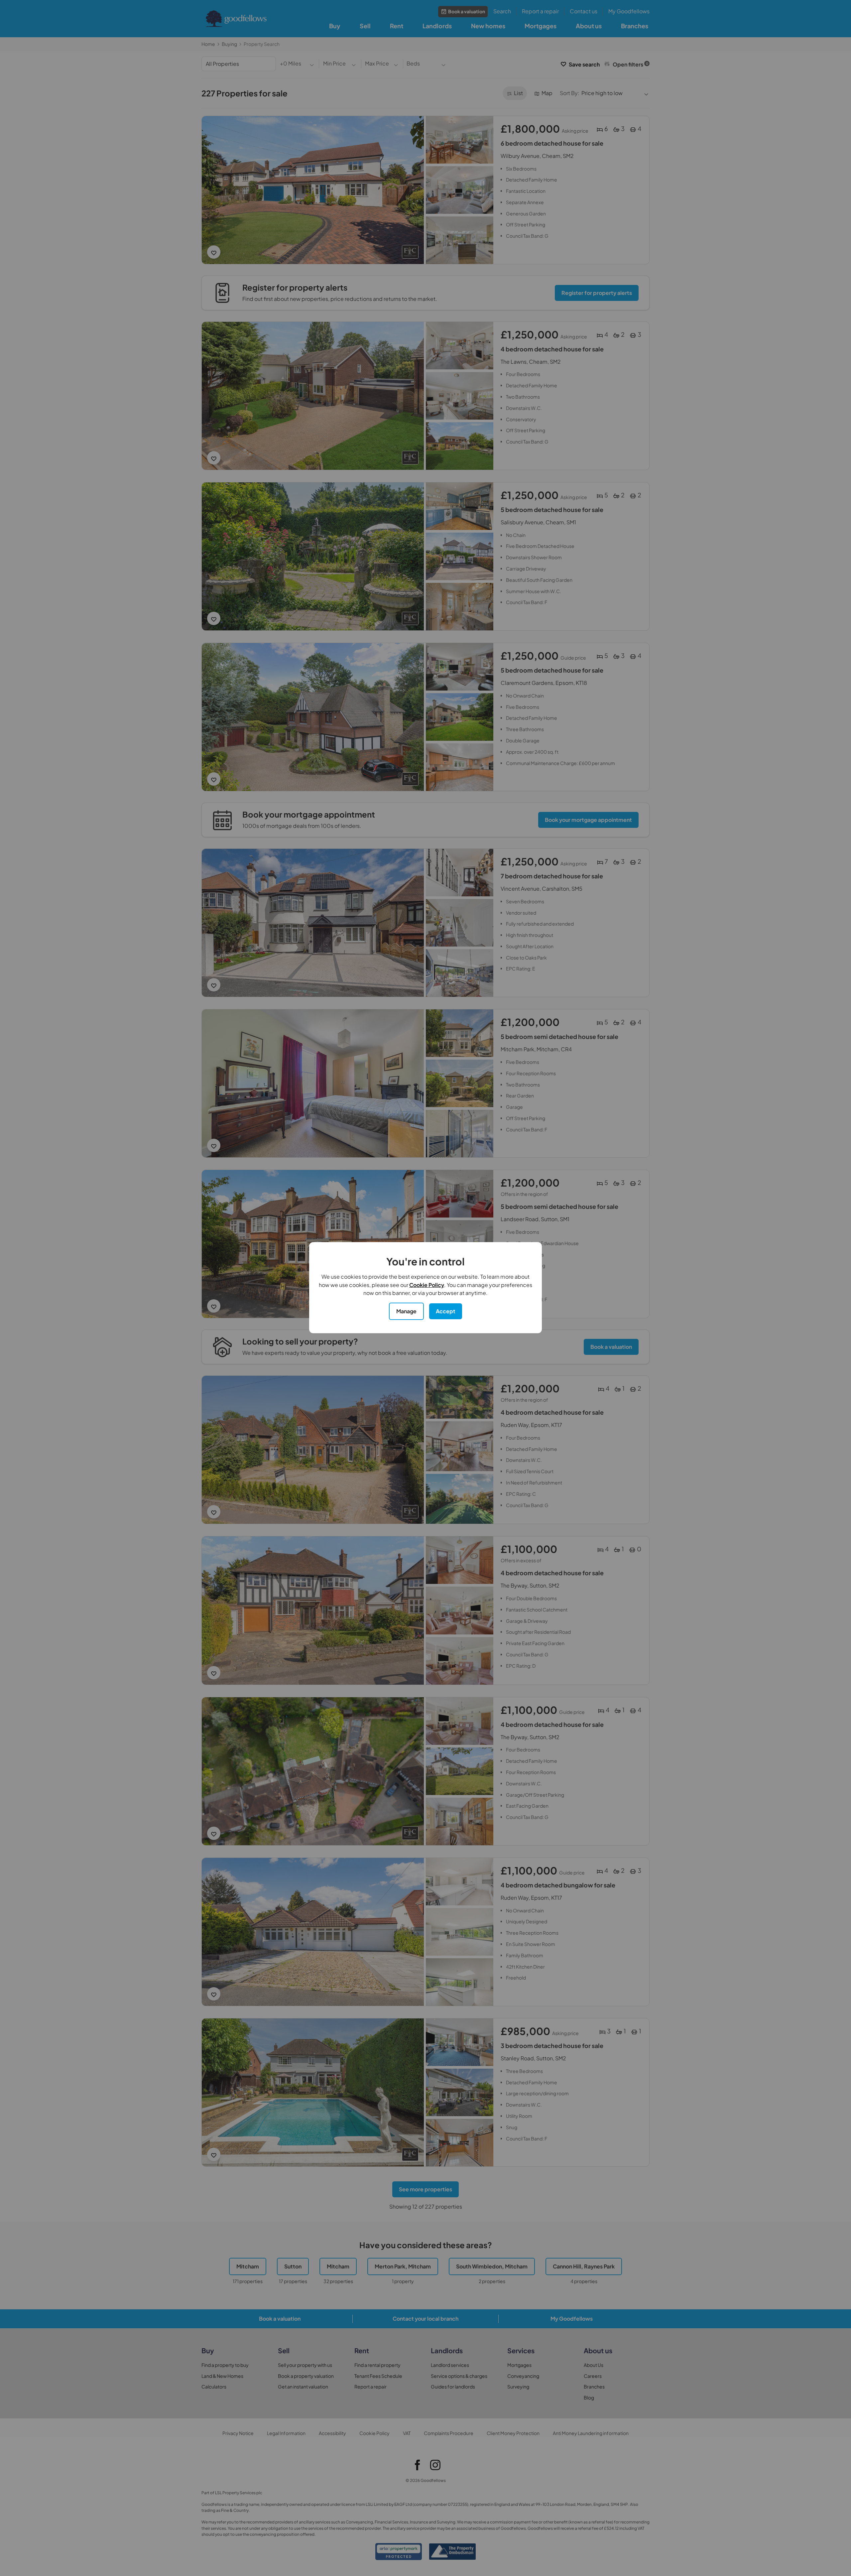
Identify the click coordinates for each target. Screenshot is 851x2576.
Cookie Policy (427, 1285)
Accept (446, 1311)
